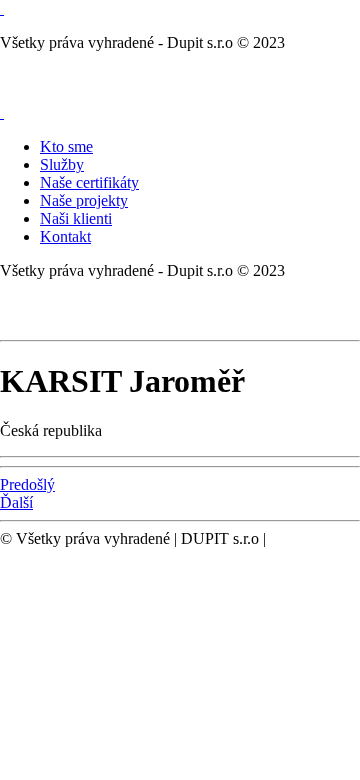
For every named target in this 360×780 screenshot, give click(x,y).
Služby (62, 164)
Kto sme (66, 146)
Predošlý (27, 484)
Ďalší (16, 502)
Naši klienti (76, 218)
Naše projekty (84, 200)
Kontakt (65, 236)
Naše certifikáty (89, 182)
